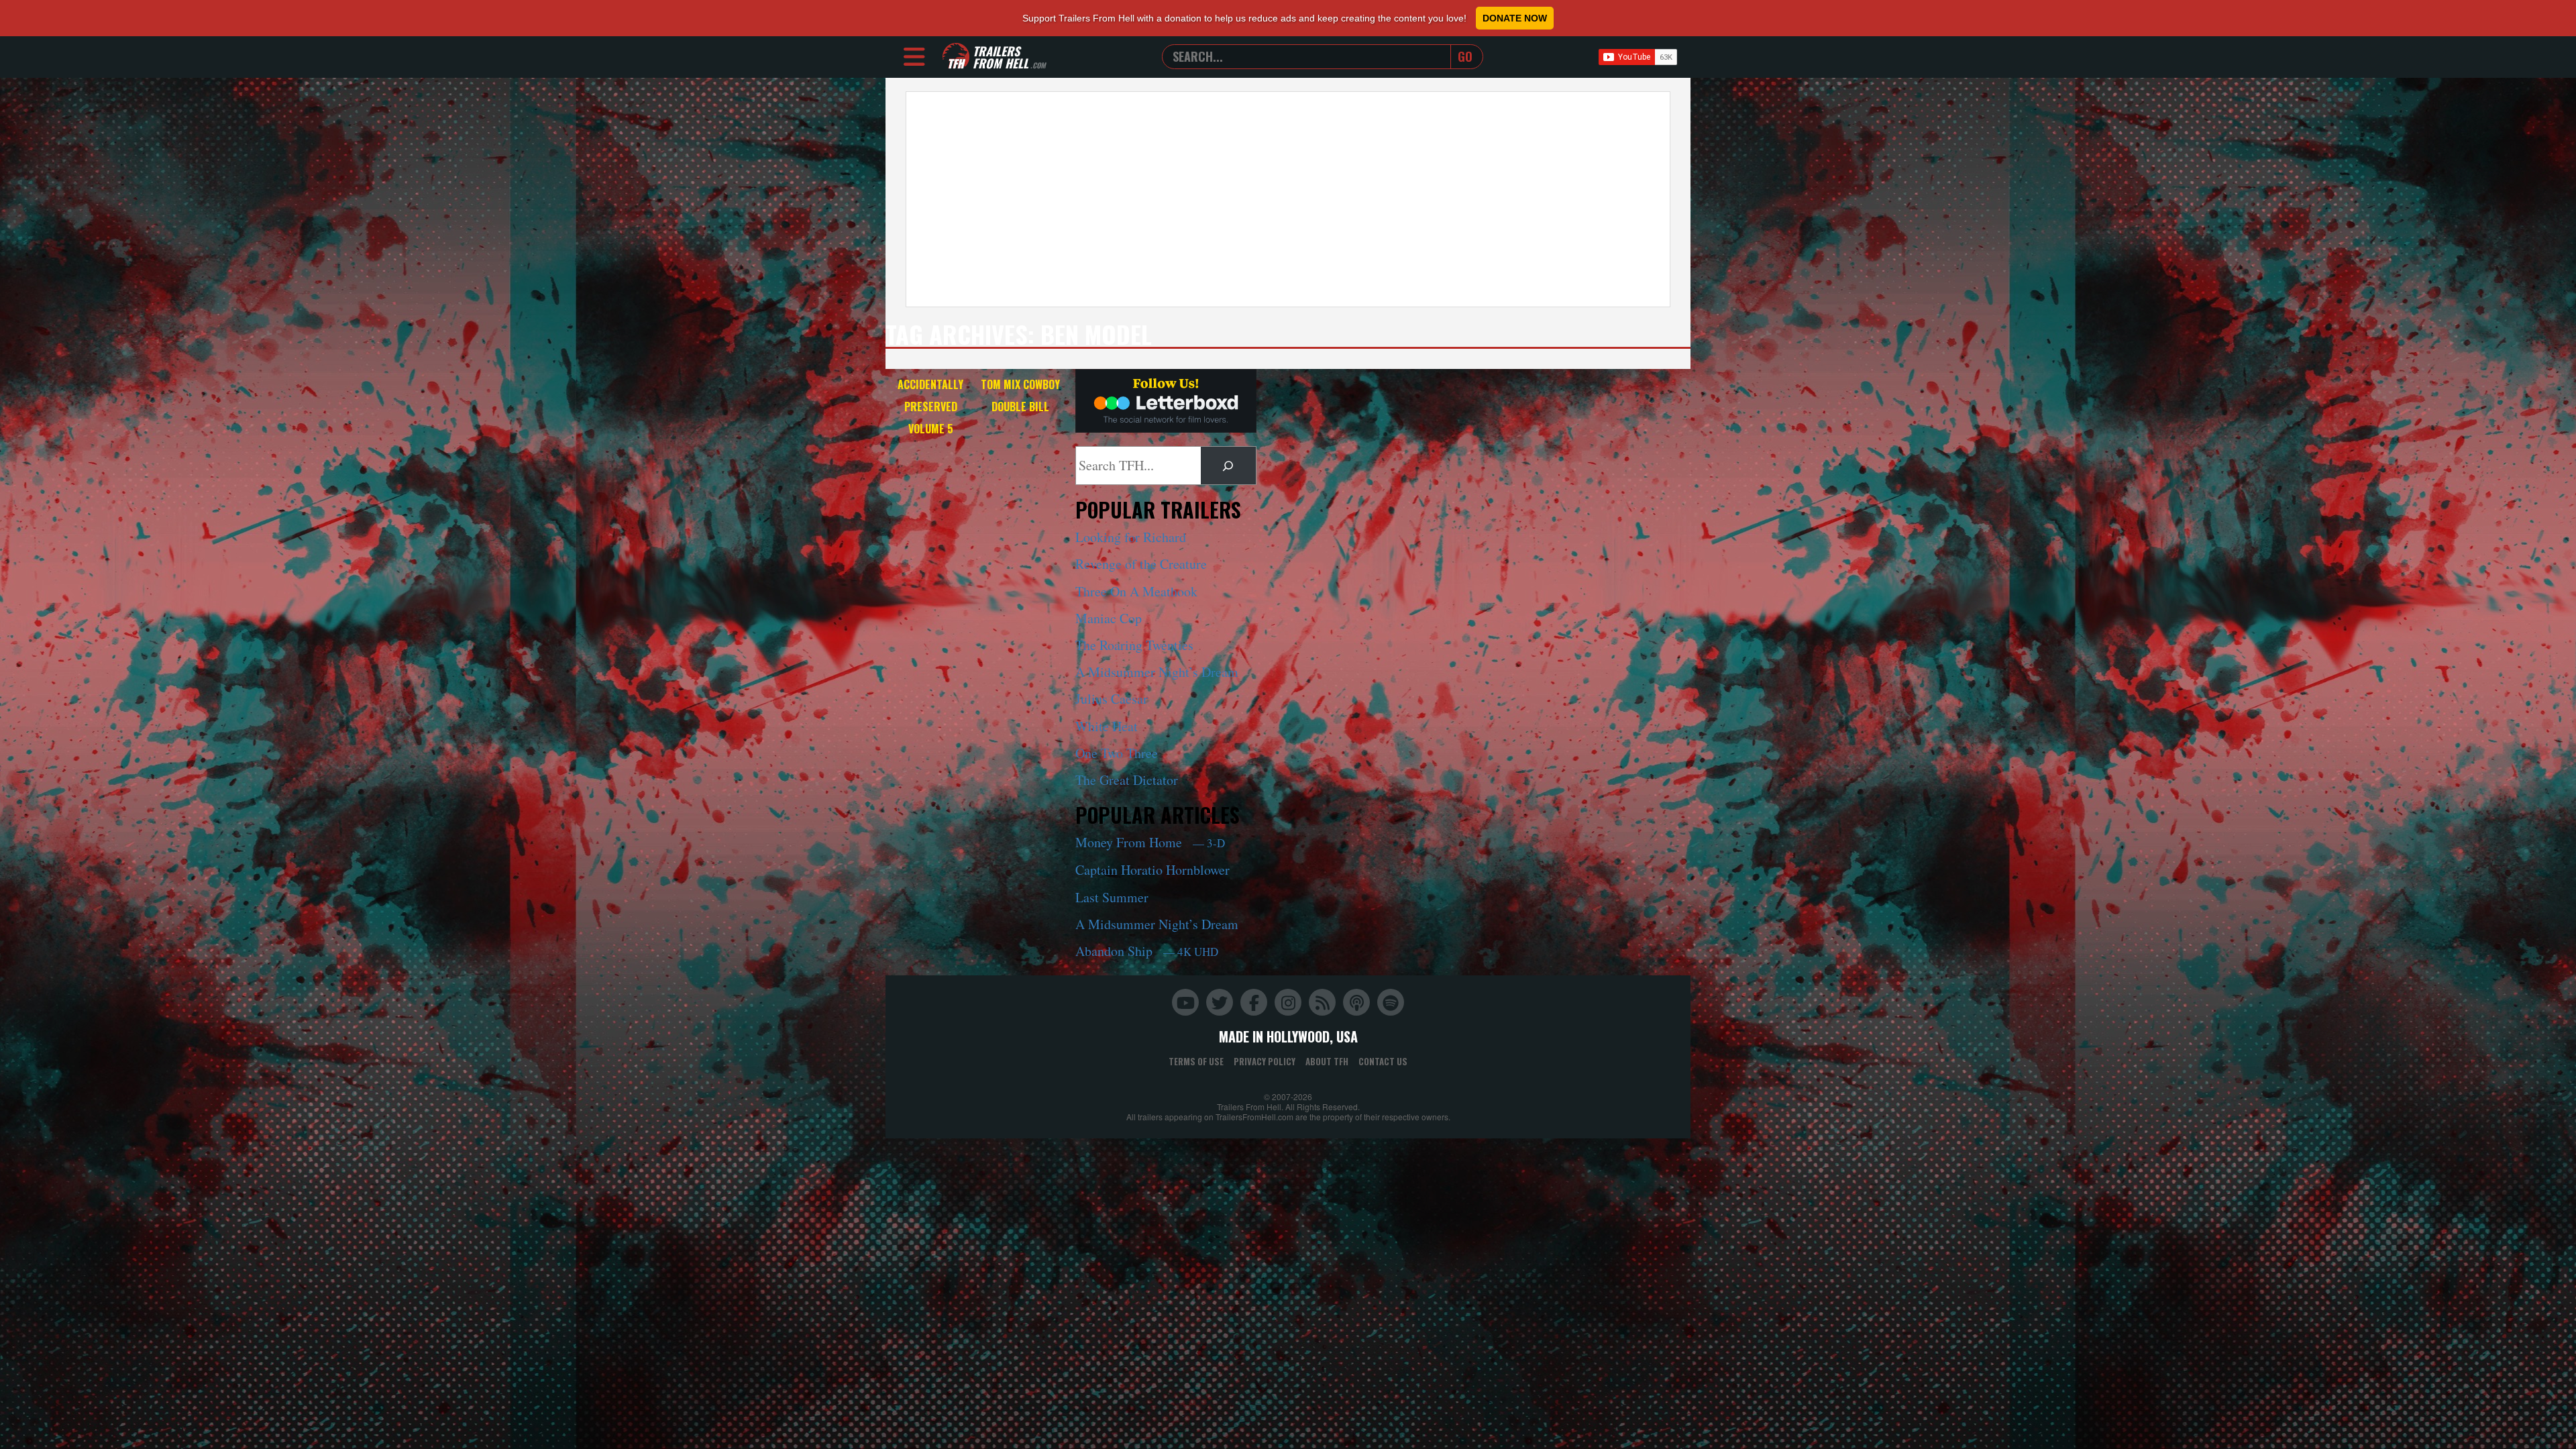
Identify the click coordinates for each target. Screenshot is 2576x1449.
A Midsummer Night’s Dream (1157, 672)
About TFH (1327, 1061)
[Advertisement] (1288, 199)
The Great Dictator (1127, 780)
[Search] (1228, 466)
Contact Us (1383, 1061)
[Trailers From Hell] (956, 57)
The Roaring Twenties (1134, 645)
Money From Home (1150, 842)
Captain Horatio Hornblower (1152, 870)
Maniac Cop (1109, 618)
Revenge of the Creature (1141, 564)
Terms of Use (1196, 1061)
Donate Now (1515, 18)
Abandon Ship (1147, 951)
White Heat (1107, 726)
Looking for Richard (1131, 537)
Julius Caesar (1112, 699)
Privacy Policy (1265, 1061)
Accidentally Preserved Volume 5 (930, 407)
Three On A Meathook (1136, 591)
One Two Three (1117, 753)
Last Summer (1112, 897)
